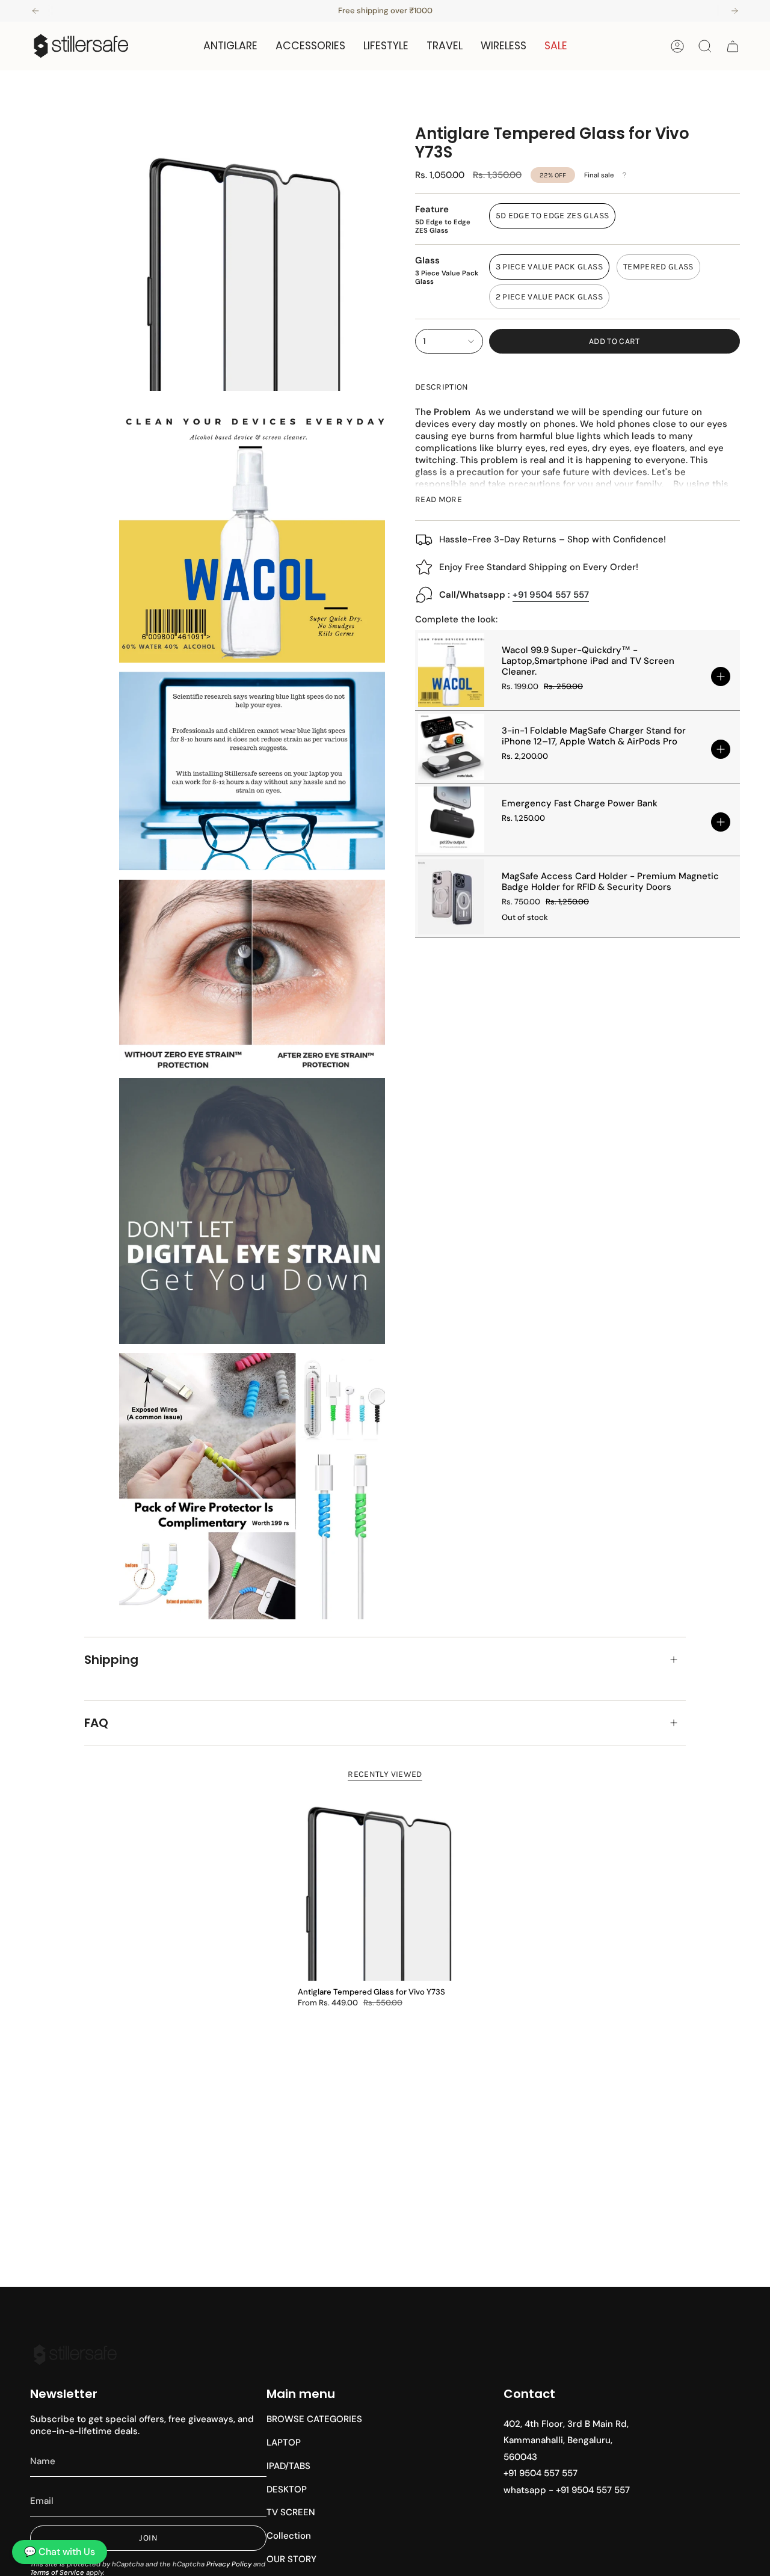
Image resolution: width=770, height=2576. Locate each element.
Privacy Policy (229, 2564)
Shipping (111, 1660)
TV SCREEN (291, 2512)
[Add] (721, 676)
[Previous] (35, 11)
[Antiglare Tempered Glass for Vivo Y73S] (385, 1881)
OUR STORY (291, 2559)
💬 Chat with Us (60, 2552)
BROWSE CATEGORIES (314, 2419)
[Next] (735, 11)
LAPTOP (284, 2443)
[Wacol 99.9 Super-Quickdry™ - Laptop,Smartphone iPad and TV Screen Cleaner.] (451, 670)
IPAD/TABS (288, 2466)
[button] (230, 46)
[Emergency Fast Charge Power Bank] (451, 820)
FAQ (96, 1723)
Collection (289, 2536)
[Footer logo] (75, 2355)
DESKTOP (287, 2489)
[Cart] (733, 46)
